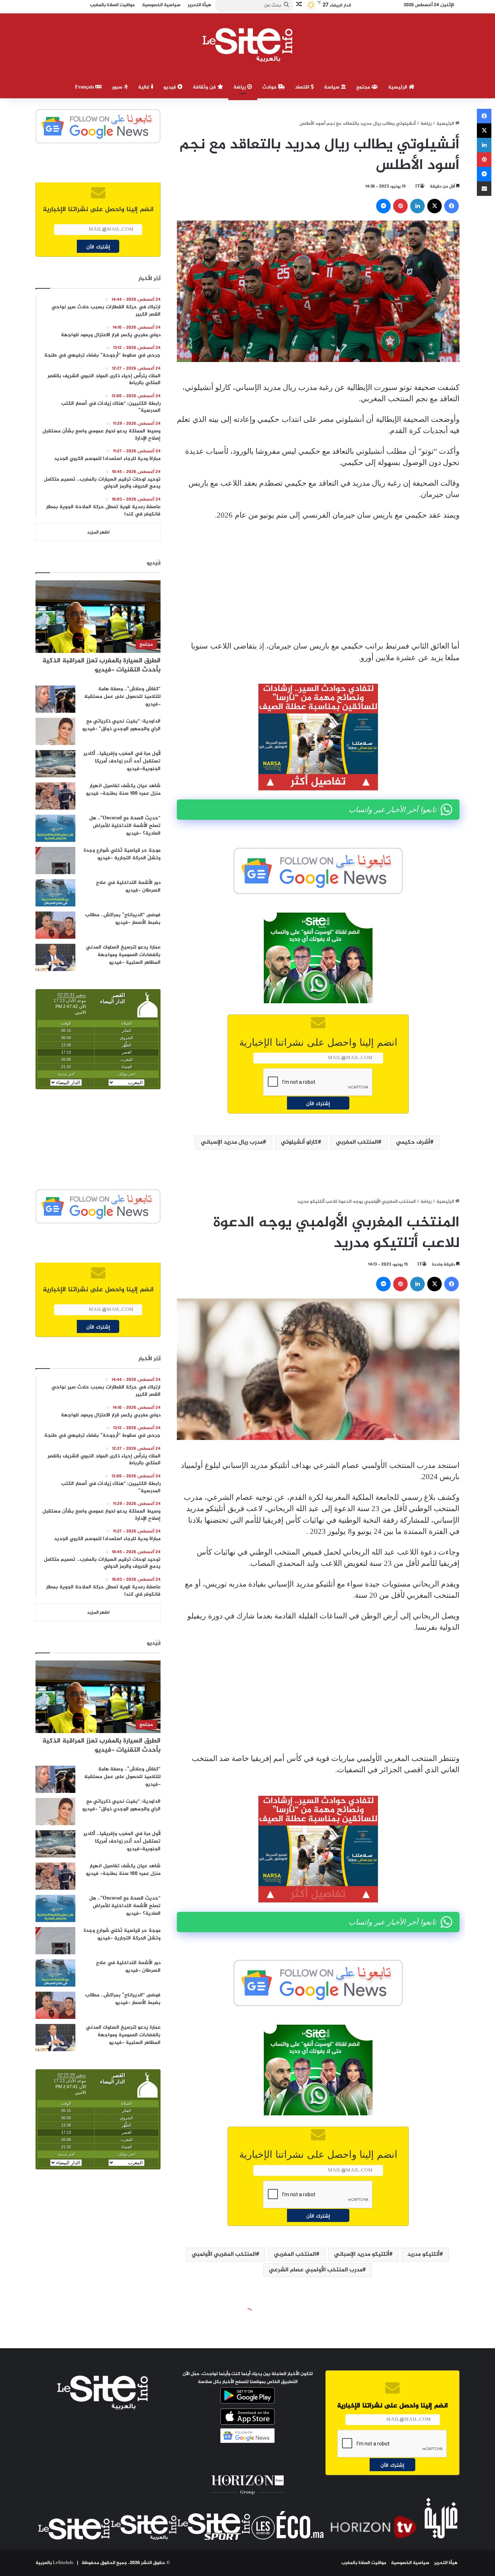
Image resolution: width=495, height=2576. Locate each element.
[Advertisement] (318, 581)
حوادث (270, 87)
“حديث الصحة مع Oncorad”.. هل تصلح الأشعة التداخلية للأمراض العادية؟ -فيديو (125, 826)
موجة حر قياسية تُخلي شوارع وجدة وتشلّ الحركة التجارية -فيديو (122, 854)
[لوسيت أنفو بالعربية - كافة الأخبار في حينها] (248, 45)
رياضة (240, 87)
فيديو (170, 87)
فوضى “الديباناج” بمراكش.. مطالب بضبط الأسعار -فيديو (123, 919)
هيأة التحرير (446, 2563)
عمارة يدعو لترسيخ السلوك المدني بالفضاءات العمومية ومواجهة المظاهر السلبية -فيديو (123, 955)
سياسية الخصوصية (410, 2563)
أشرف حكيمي (413, 1142)
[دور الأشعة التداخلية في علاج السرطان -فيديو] (55, 893)
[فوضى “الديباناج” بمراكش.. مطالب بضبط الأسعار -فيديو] (55, 925)
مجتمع (364, 87)
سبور (118, 87)
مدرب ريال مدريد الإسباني (232, 1142)
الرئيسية (398, 87)
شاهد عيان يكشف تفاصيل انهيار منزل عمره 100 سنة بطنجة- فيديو (123, 790)
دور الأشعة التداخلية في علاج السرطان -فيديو (128, 886)
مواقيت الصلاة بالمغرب (364, 2563)
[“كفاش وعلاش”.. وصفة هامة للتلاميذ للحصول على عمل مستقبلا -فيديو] (55, 699)
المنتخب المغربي (357, 1142)
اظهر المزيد (98, 532)
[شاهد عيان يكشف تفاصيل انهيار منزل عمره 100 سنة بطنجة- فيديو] (55, 796)
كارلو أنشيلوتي (299, 1142)
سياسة (332, 87)
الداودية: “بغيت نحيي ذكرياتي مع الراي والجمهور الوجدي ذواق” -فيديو (121, 725)
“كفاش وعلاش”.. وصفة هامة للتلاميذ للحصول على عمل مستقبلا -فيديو (122, 697)
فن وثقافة (205, 87)
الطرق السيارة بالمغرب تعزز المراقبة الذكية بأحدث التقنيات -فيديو (101, 665)
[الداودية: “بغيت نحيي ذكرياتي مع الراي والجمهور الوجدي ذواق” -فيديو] (55, 731)
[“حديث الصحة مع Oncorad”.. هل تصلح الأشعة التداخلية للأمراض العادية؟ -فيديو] (55, 828)
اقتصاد (303, 87)
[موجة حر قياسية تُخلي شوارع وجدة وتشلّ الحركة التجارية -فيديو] (55, 861)
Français (85, 87)
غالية (144, 87)
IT (418, 186)
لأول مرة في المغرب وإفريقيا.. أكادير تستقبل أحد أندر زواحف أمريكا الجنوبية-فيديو (122, 761)
